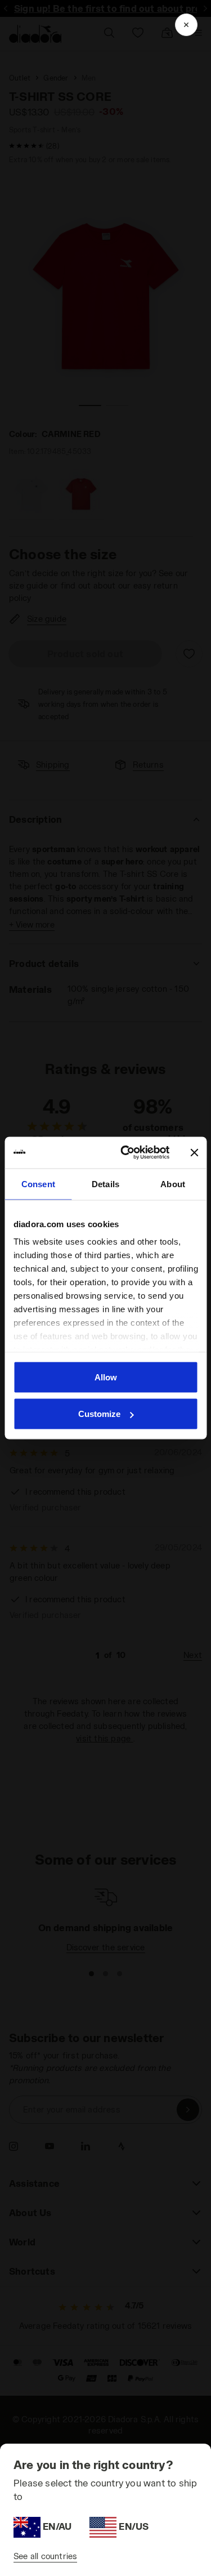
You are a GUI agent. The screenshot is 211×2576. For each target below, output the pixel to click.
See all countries (45, 2556)
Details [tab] (105, 1184)
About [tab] (173, 1184)
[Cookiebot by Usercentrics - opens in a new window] (126, 1153)
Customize (99, 1414)
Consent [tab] (38, 1184)
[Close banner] (194, 1152)
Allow (106, 1377)
